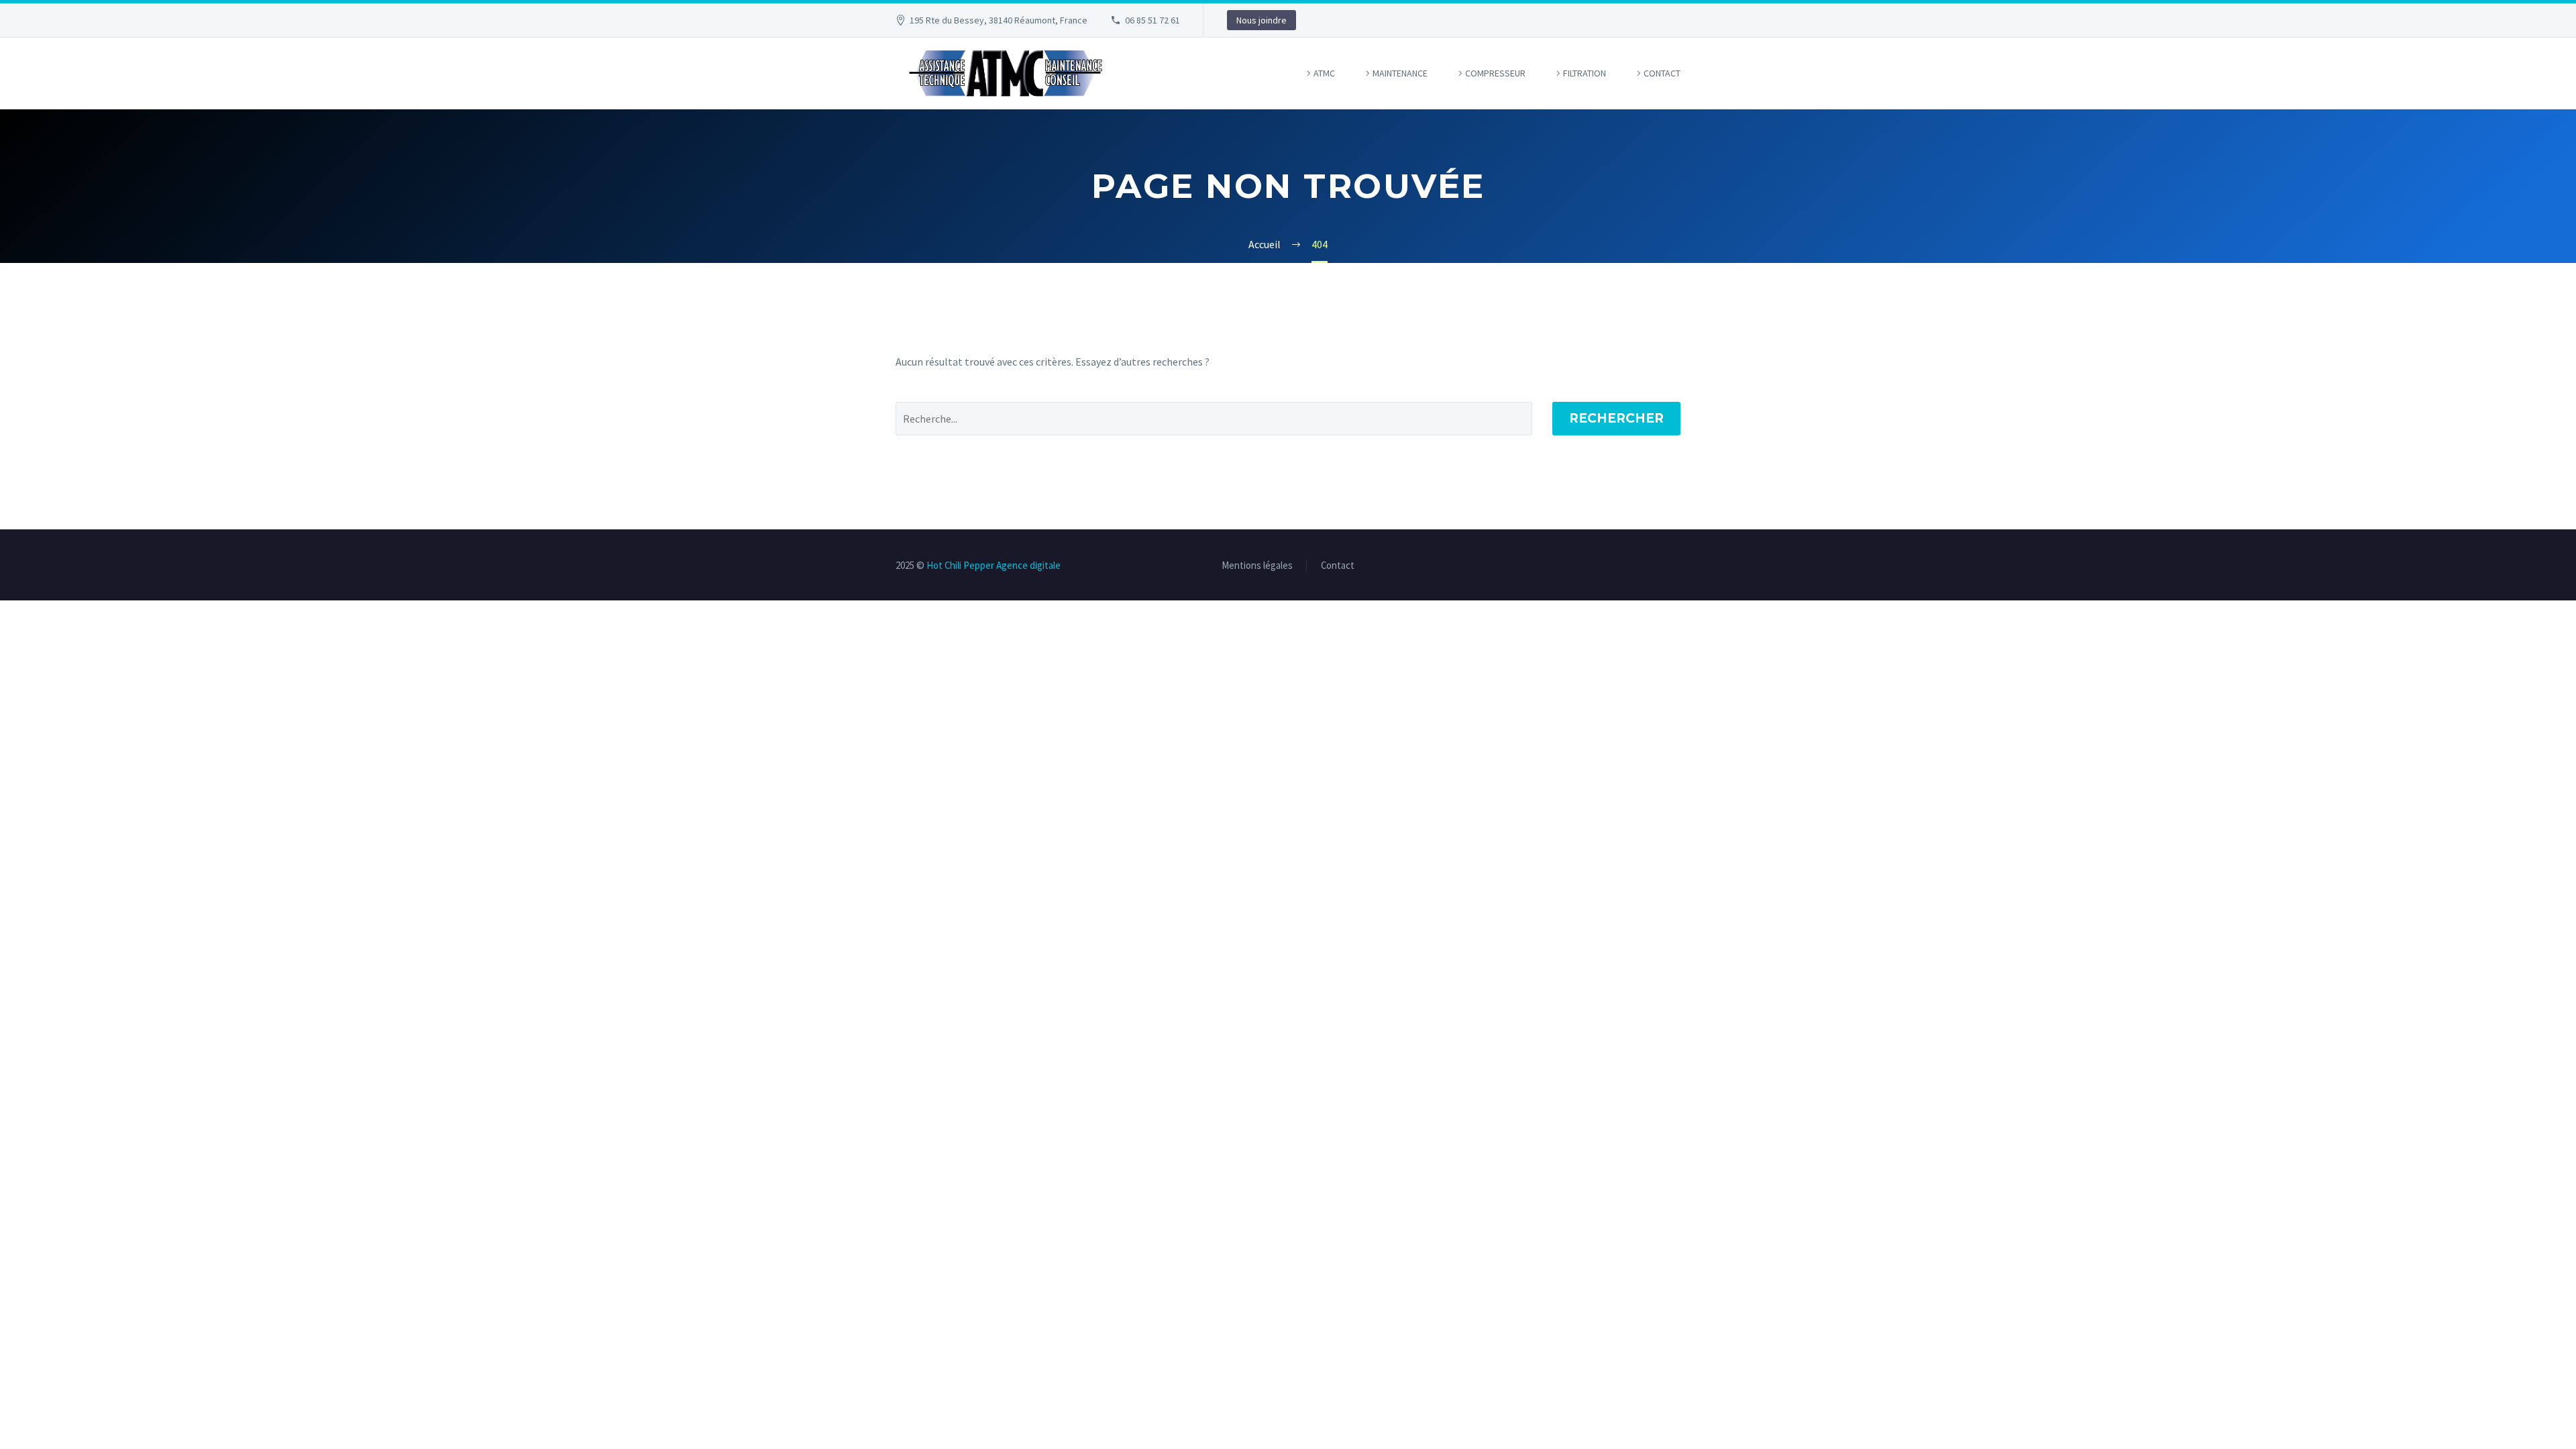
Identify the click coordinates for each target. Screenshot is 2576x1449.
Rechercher (1616, 418)
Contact (1662, 73)
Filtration (1585, 73)
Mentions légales (1257, 566)
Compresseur (1495, 73)
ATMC (1324, 73)
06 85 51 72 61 (1152, 20)
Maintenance (1400, 73)
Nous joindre (1262, 20)
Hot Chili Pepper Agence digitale (994, 565)
